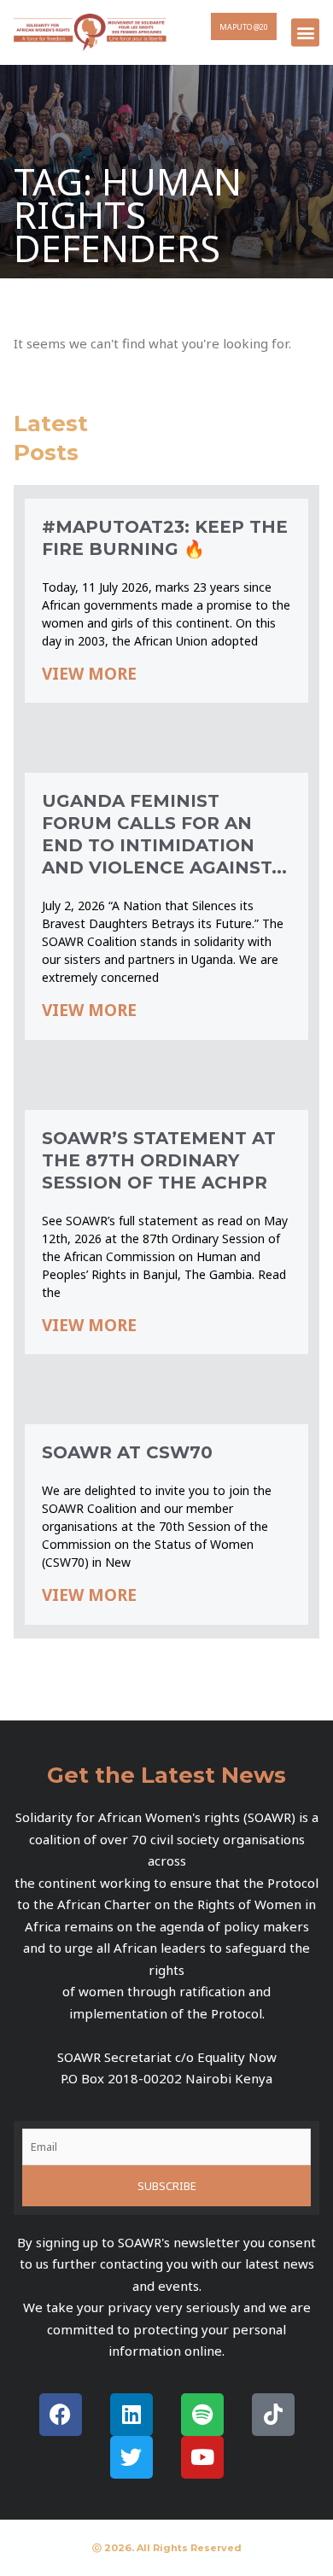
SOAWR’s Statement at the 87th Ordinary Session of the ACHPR (159, 1160)
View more (89, 674)
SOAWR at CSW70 (127, 1452)
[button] (305, 32)
